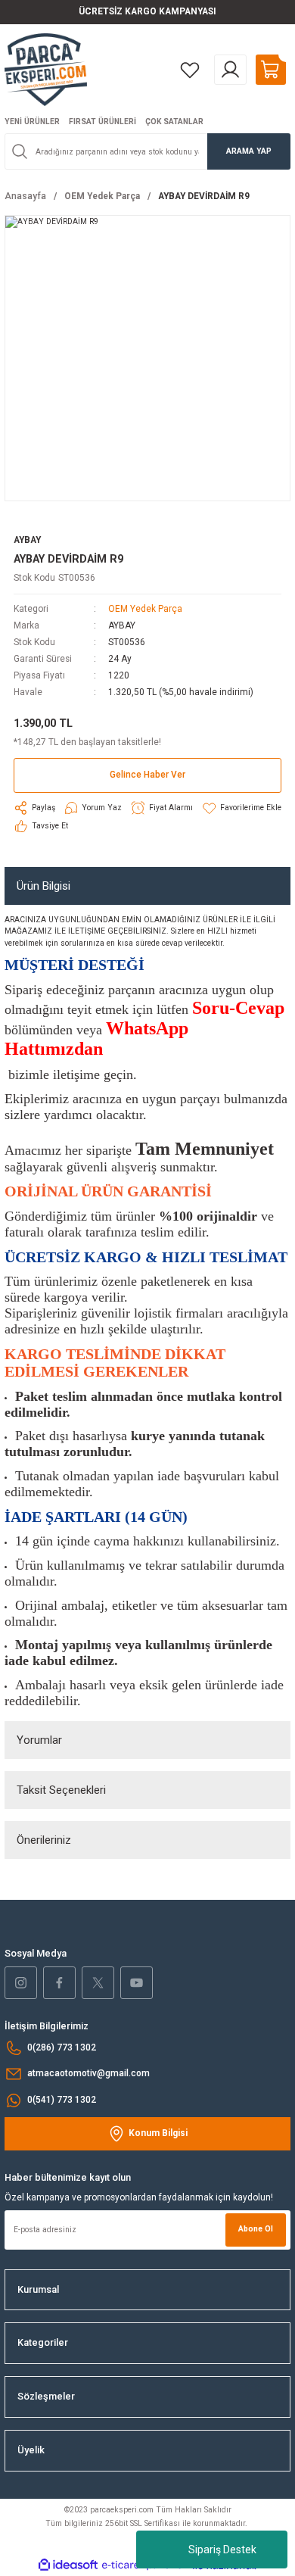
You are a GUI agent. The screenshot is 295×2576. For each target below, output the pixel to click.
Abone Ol (256, 2229)
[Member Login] (230, 70)
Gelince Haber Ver (147, 775)
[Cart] (271, 70)
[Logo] (46, 69)
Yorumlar (39, 1740)
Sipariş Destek (222, 2549)
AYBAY (122, 625)
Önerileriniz (44, 1840)
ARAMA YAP (249, 151)
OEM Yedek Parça (145, 609)
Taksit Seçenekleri (61, 1790)
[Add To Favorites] (241, 808)
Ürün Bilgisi (43, 886)
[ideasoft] (68, 2565)
